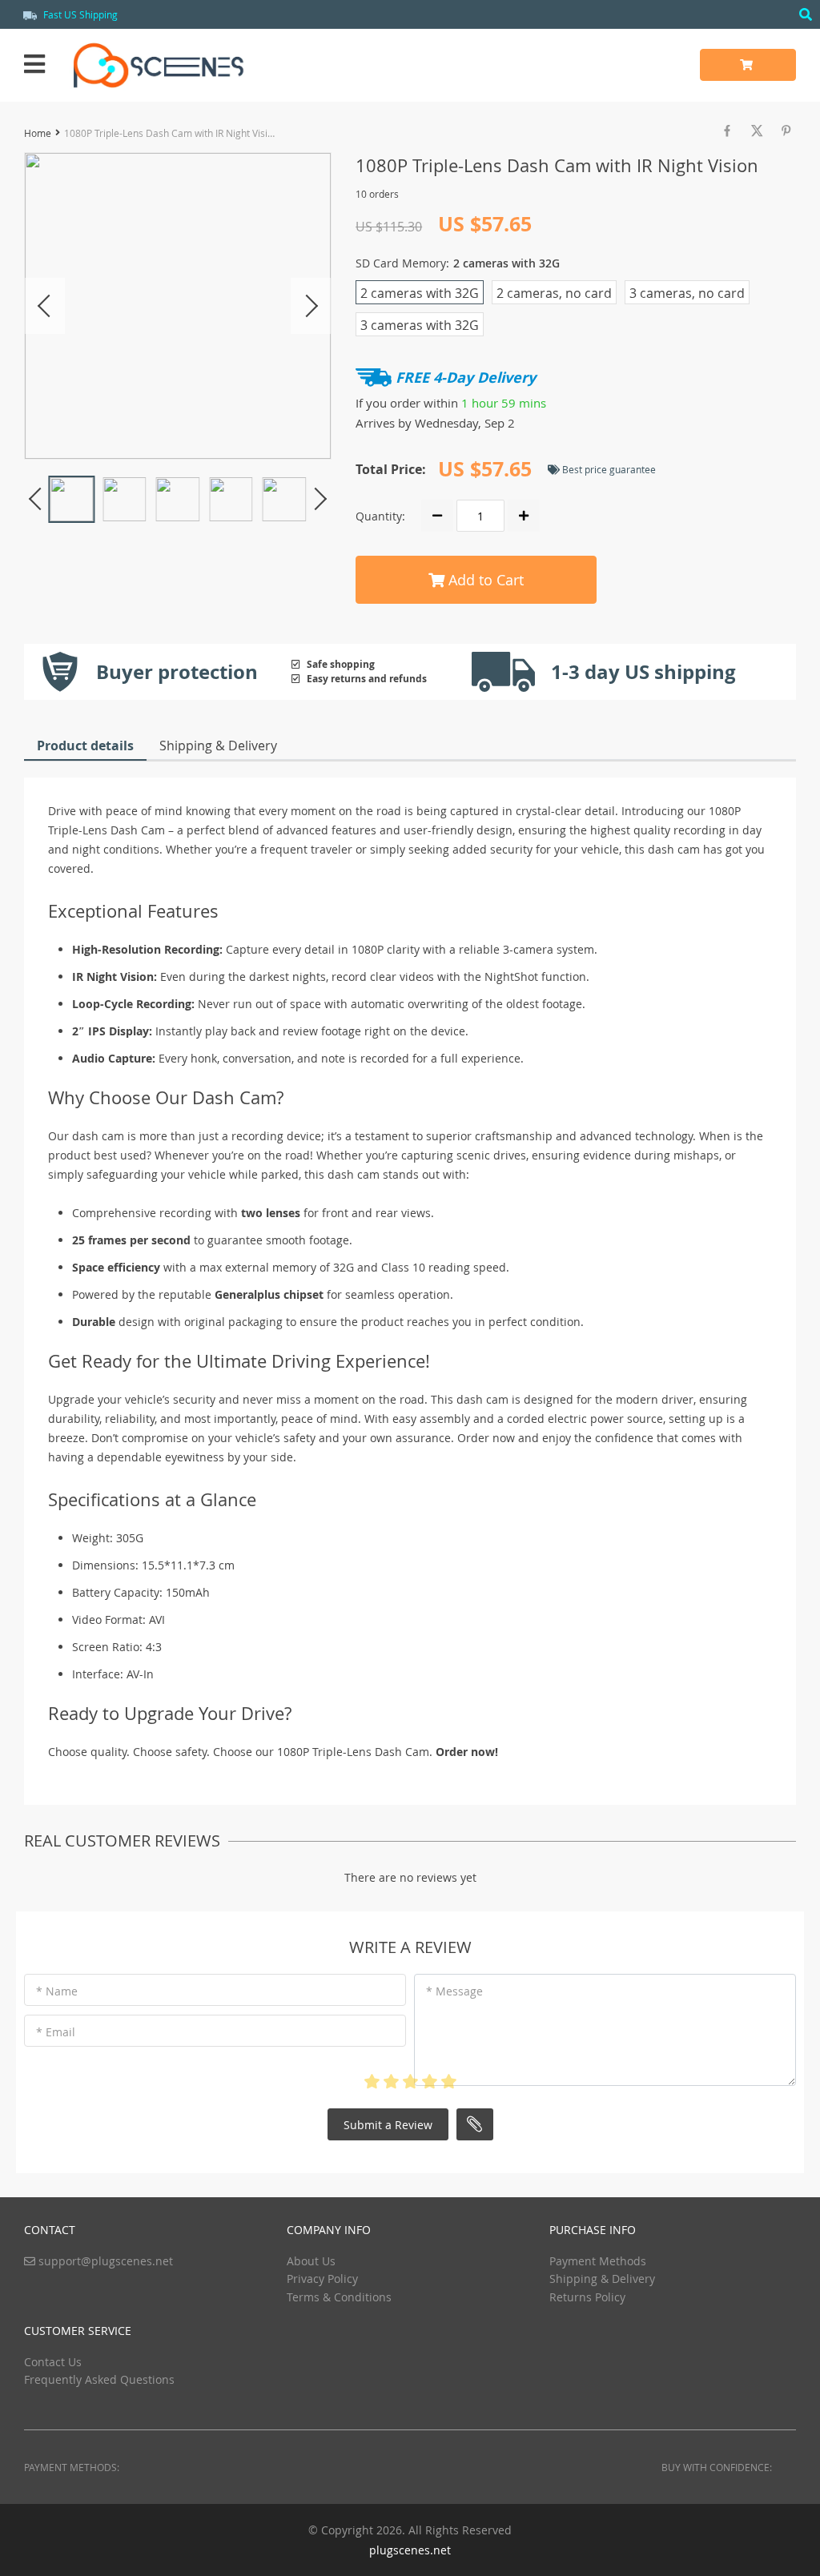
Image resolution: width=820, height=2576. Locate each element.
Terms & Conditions (339, 2297)
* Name (57, 1991)
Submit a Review (388, 2125)
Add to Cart (484, 580)
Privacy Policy (322, 2279)
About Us (311, 2261)
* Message (454, 1991)
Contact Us (53, 2362)
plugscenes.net (410, 2550)
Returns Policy (587, 2297)
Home (38, 133)
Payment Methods (598, 2261)
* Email (56, 2032)
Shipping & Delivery (218, 745)
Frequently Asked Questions (99, 2379)
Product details (85, 745)
